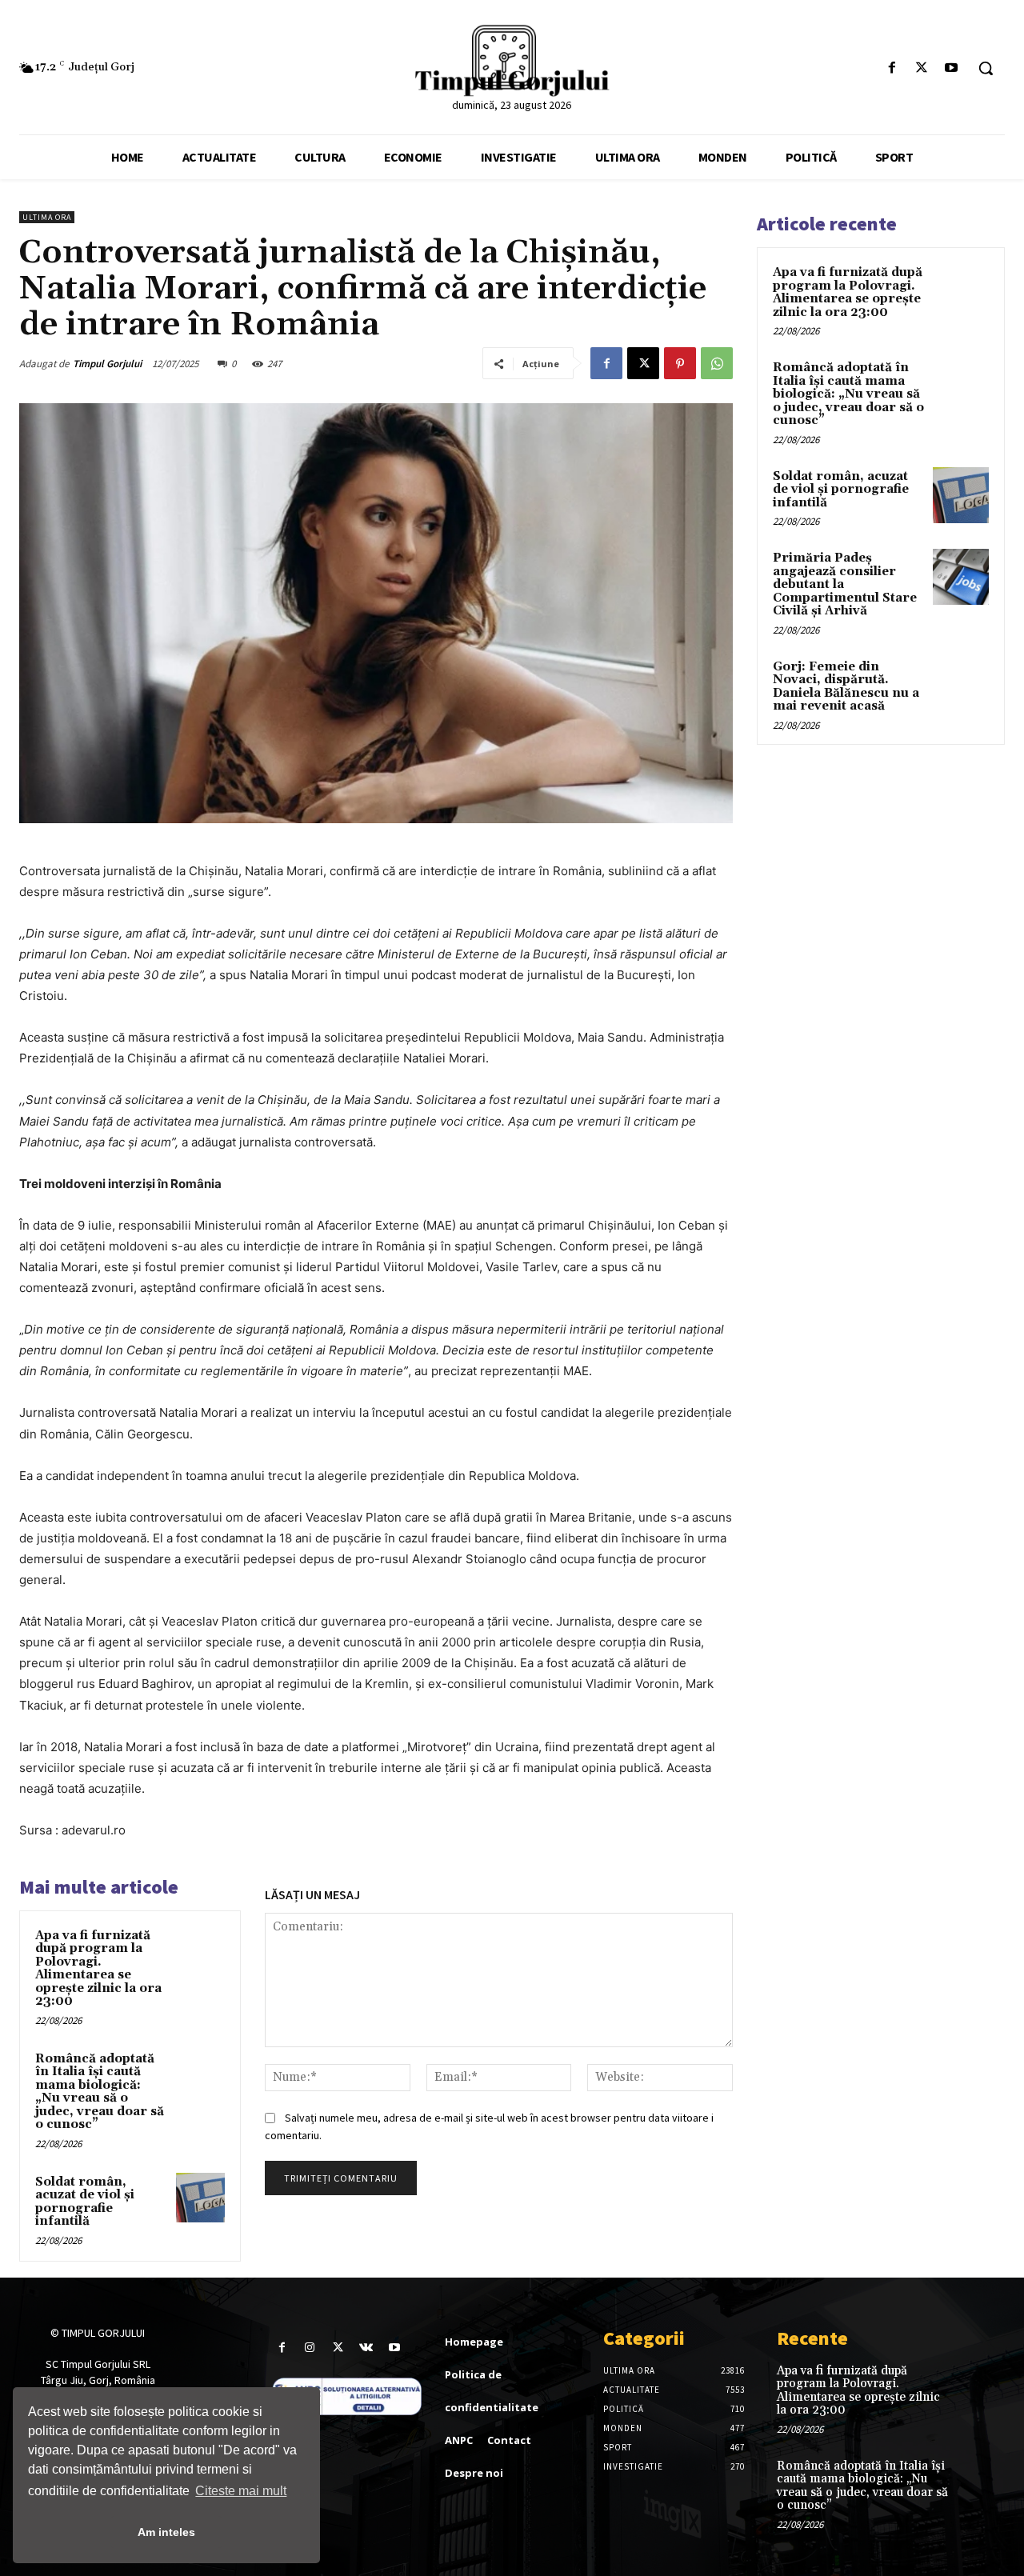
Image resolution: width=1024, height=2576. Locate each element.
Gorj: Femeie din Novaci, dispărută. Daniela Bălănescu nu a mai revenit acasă (846, 687)
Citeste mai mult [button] (241, 2491)
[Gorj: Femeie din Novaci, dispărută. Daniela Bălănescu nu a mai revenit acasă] (961, 686)
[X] (922, 68)
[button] (986, 68)
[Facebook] (892, 68)
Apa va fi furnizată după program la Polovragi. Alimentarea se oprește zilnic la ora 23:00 (98, 1969)
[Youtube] (952, 68)
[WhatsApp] (717, 363)
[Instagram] (310, 2348)
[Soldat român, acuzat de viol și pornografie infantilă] (201, 2198)
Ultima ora (47, 217)
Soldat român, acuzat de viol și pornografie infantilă (85, 2202)
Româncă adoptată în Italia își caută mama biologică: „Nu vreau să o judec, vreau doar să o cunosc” (100, 2092)
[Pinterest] (680, 363)
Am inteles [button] (166, 2532)
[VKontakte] (366, 2348)
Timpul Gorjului (107, 364)
